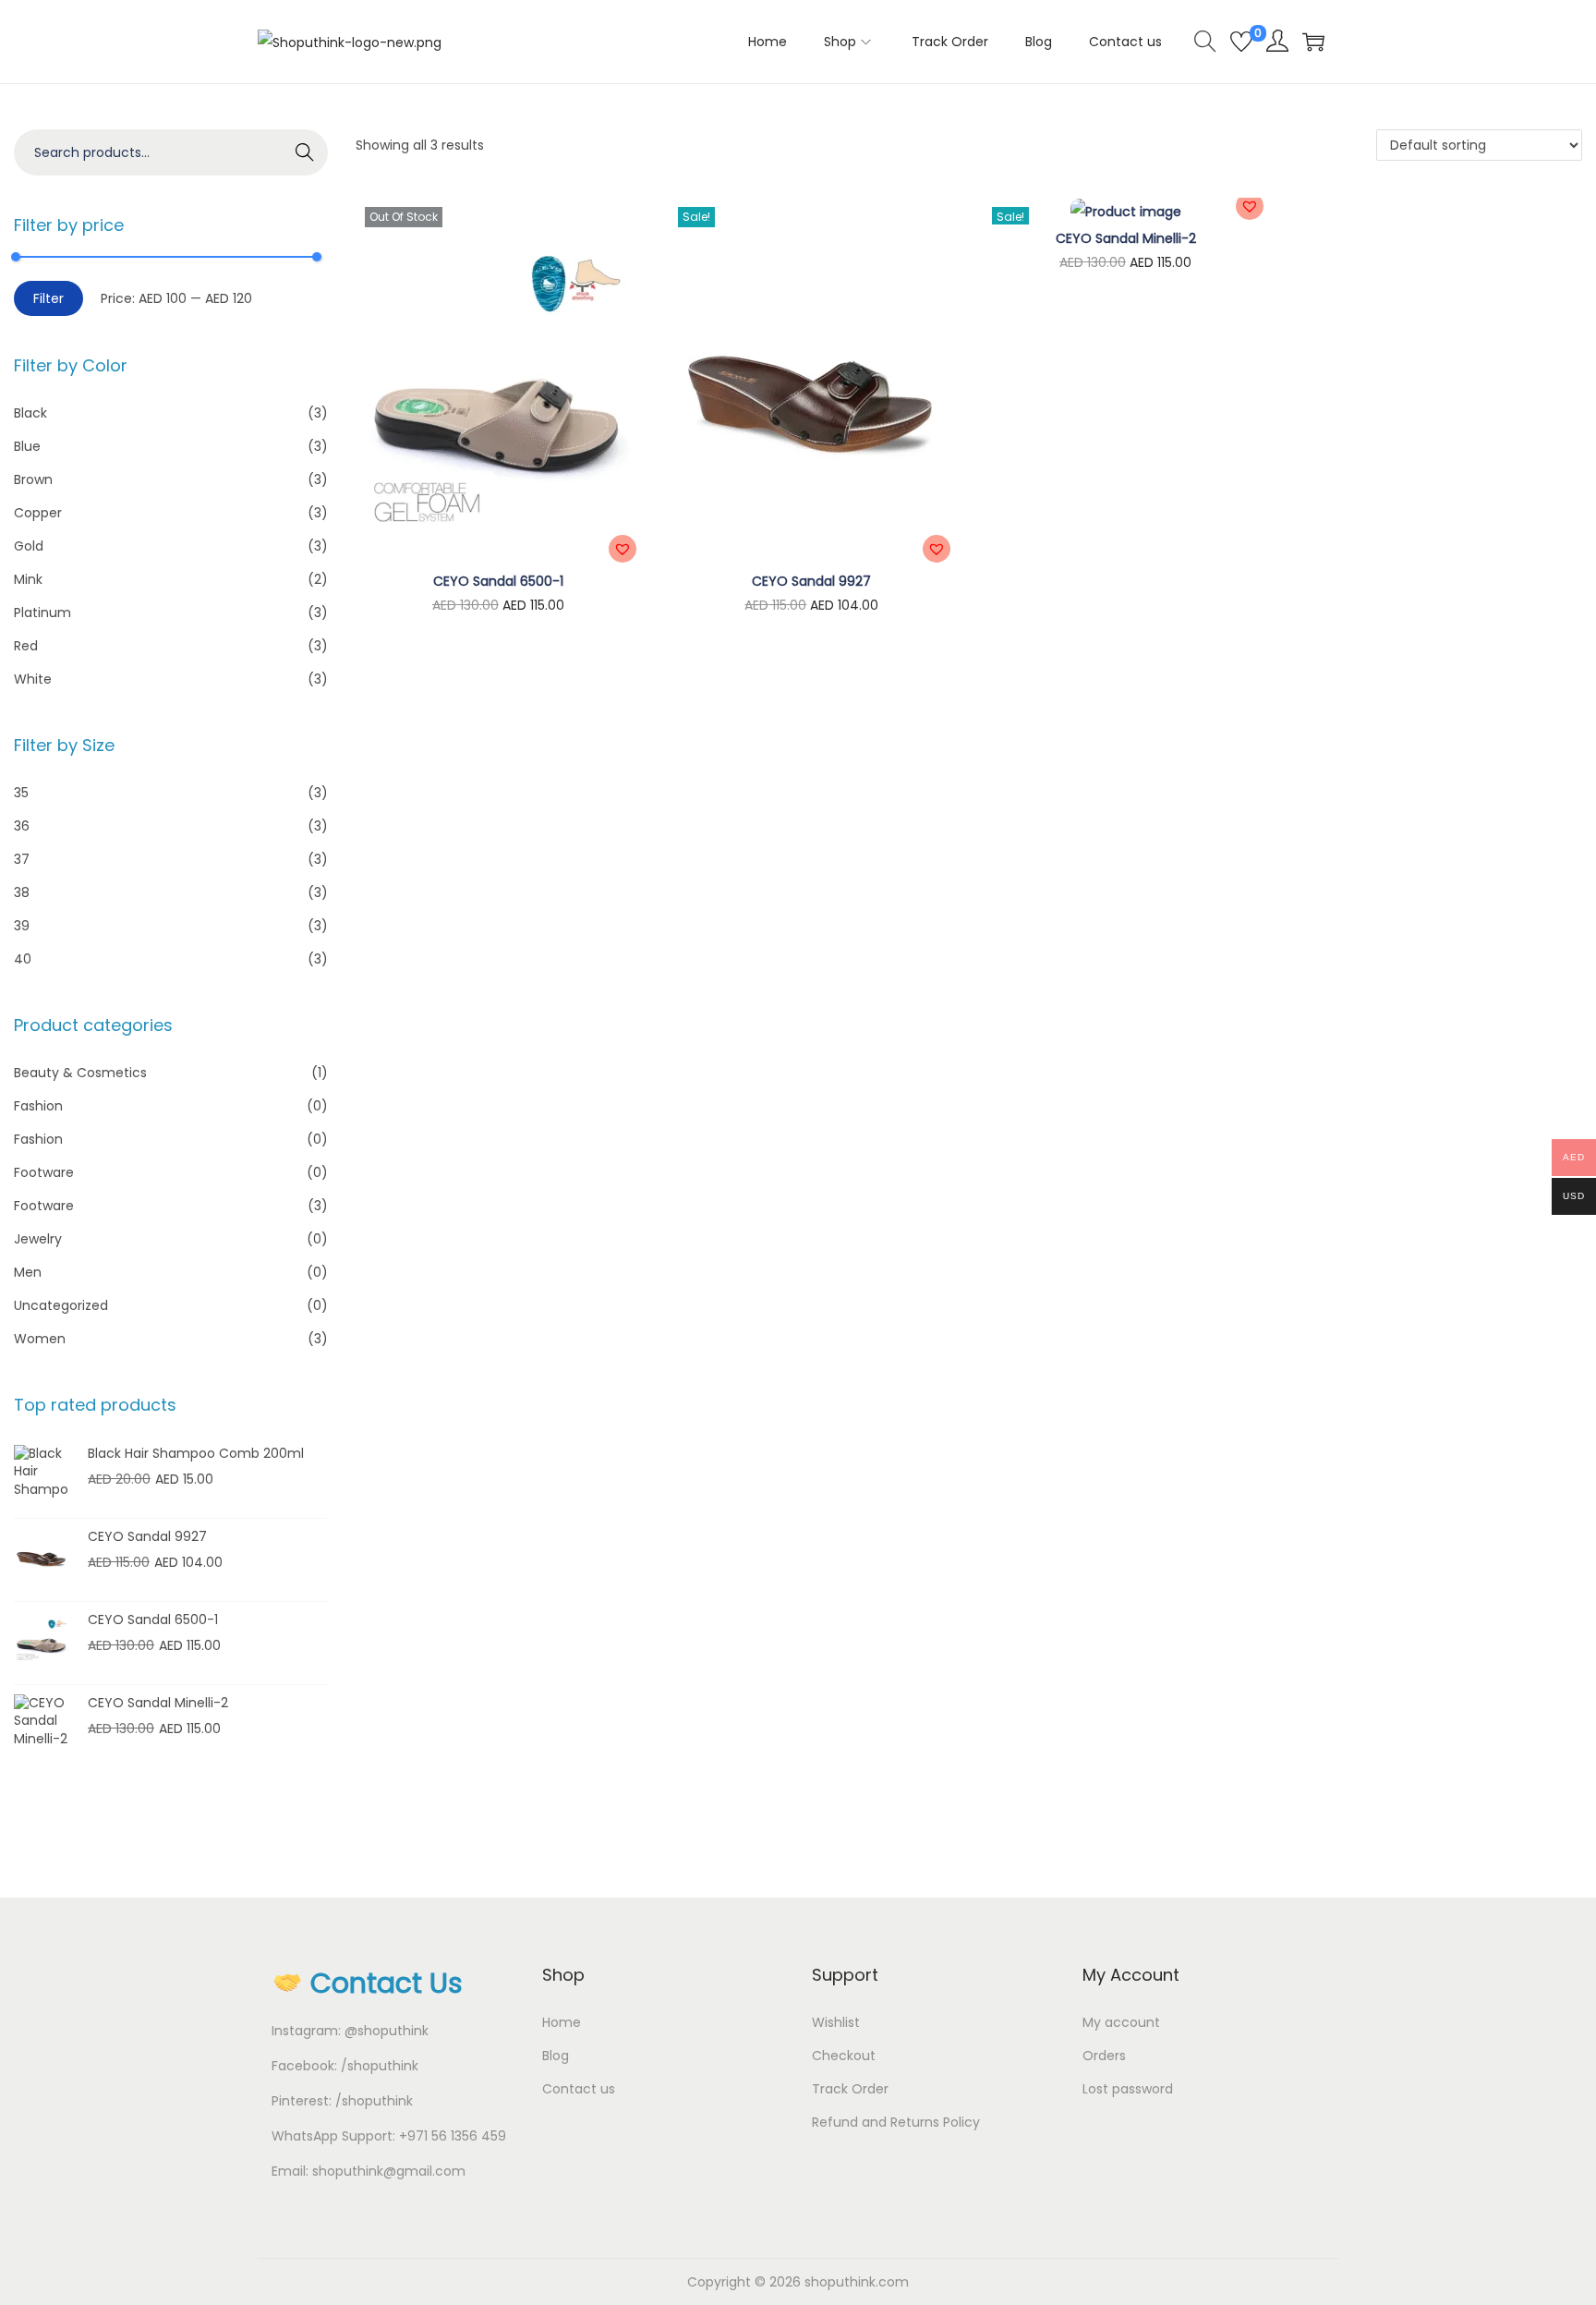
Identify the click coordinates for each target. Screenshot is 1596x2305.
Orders (1104, 2056)
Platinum (42, 613)
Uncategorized (61, 1305)
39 (22, 926)
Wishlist (836, 2022)
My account (1121, 2022)
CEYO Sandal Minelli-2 (1126, 238)
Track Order (850, 2089)
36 (22, 826)
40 (23, 959)
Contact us (579, 2089)
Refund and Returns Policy (896, 2122)
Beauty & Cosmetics (80, 1073)
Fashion (38, 1106)
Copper (38, 513)
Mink (28, 579)
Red (26, 646)
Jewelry (38, 1239)
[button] (623, 549)
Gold (29, 546)
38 (22, 892)
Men (28, 1272)
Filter (48, 298)
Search (304, 152)
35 (21, 793)
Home (562, 2022)
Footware (44, 1172)
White (33, 679)
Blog (556, 2056)
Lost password (1128, 2089)
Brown (33, 479)
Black (30, 413)
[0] (1241, 42)
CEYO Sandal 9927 (811, 581)
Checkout (844, 2056)
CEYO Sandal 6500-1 (498, 581)
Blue (27, 446)
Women (40, 1339)
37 (22, 859)
